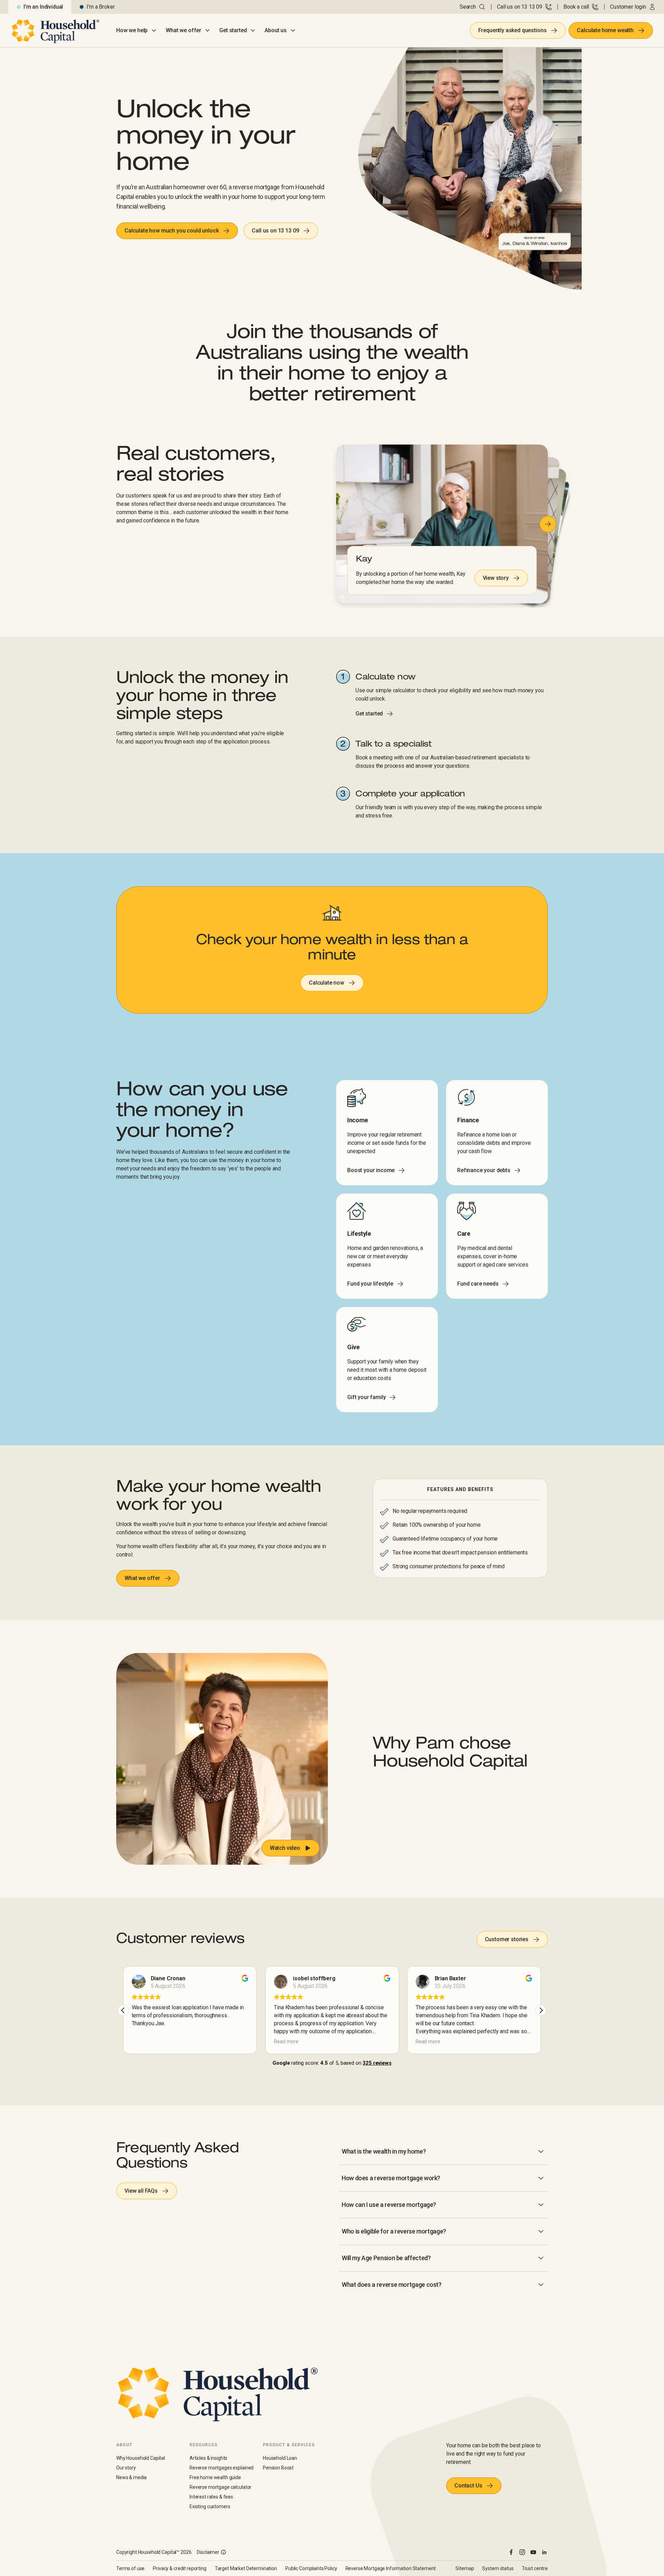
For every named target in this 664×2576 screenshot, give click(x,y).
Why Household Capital (141, 2458)
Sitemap (465, 2568)
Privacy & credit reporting (179, 2568)
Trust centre (535, 2568)
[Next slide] (548, 524)
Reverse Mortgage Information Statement (391, 2568)
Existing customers (210, 2506)
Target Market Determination (246, 2568)
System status (498, 2568)
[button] (222, 1759)
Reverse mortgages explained (222, 2468)
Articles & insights (208, 2458)
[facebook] (511, 2552)
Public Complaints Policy (311, 2568)
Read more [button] (286, 2042)
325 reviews (377, 2063)
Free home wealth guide (215, 2477)
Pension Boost (278, 2468)
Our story (126, 2468)
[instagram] (522, 2552)
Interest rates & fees (211, 2497)
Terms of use (130, 2568)
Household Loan (280, 2458)
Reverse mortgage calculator (220, 2487)
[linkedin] (544, 2552)
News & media (131, 2477)
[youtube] (533, 2552)
